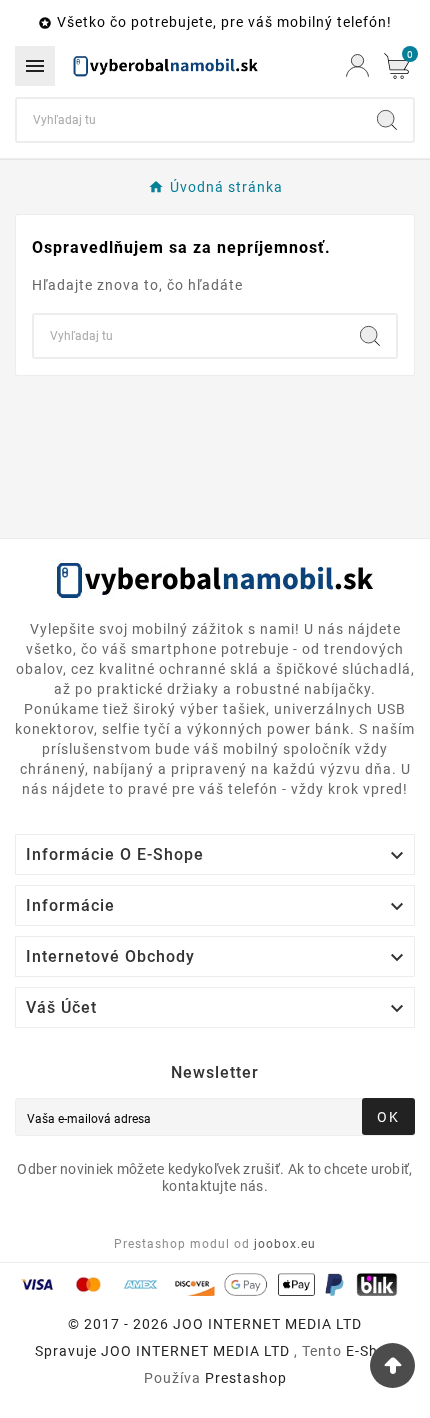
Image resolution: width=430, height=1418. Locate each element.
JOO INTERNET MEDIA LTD (195, 1351)
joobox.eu (285, 1244)
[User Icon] (357, 65)
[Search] (387, 120)
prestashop (246, 1378)
